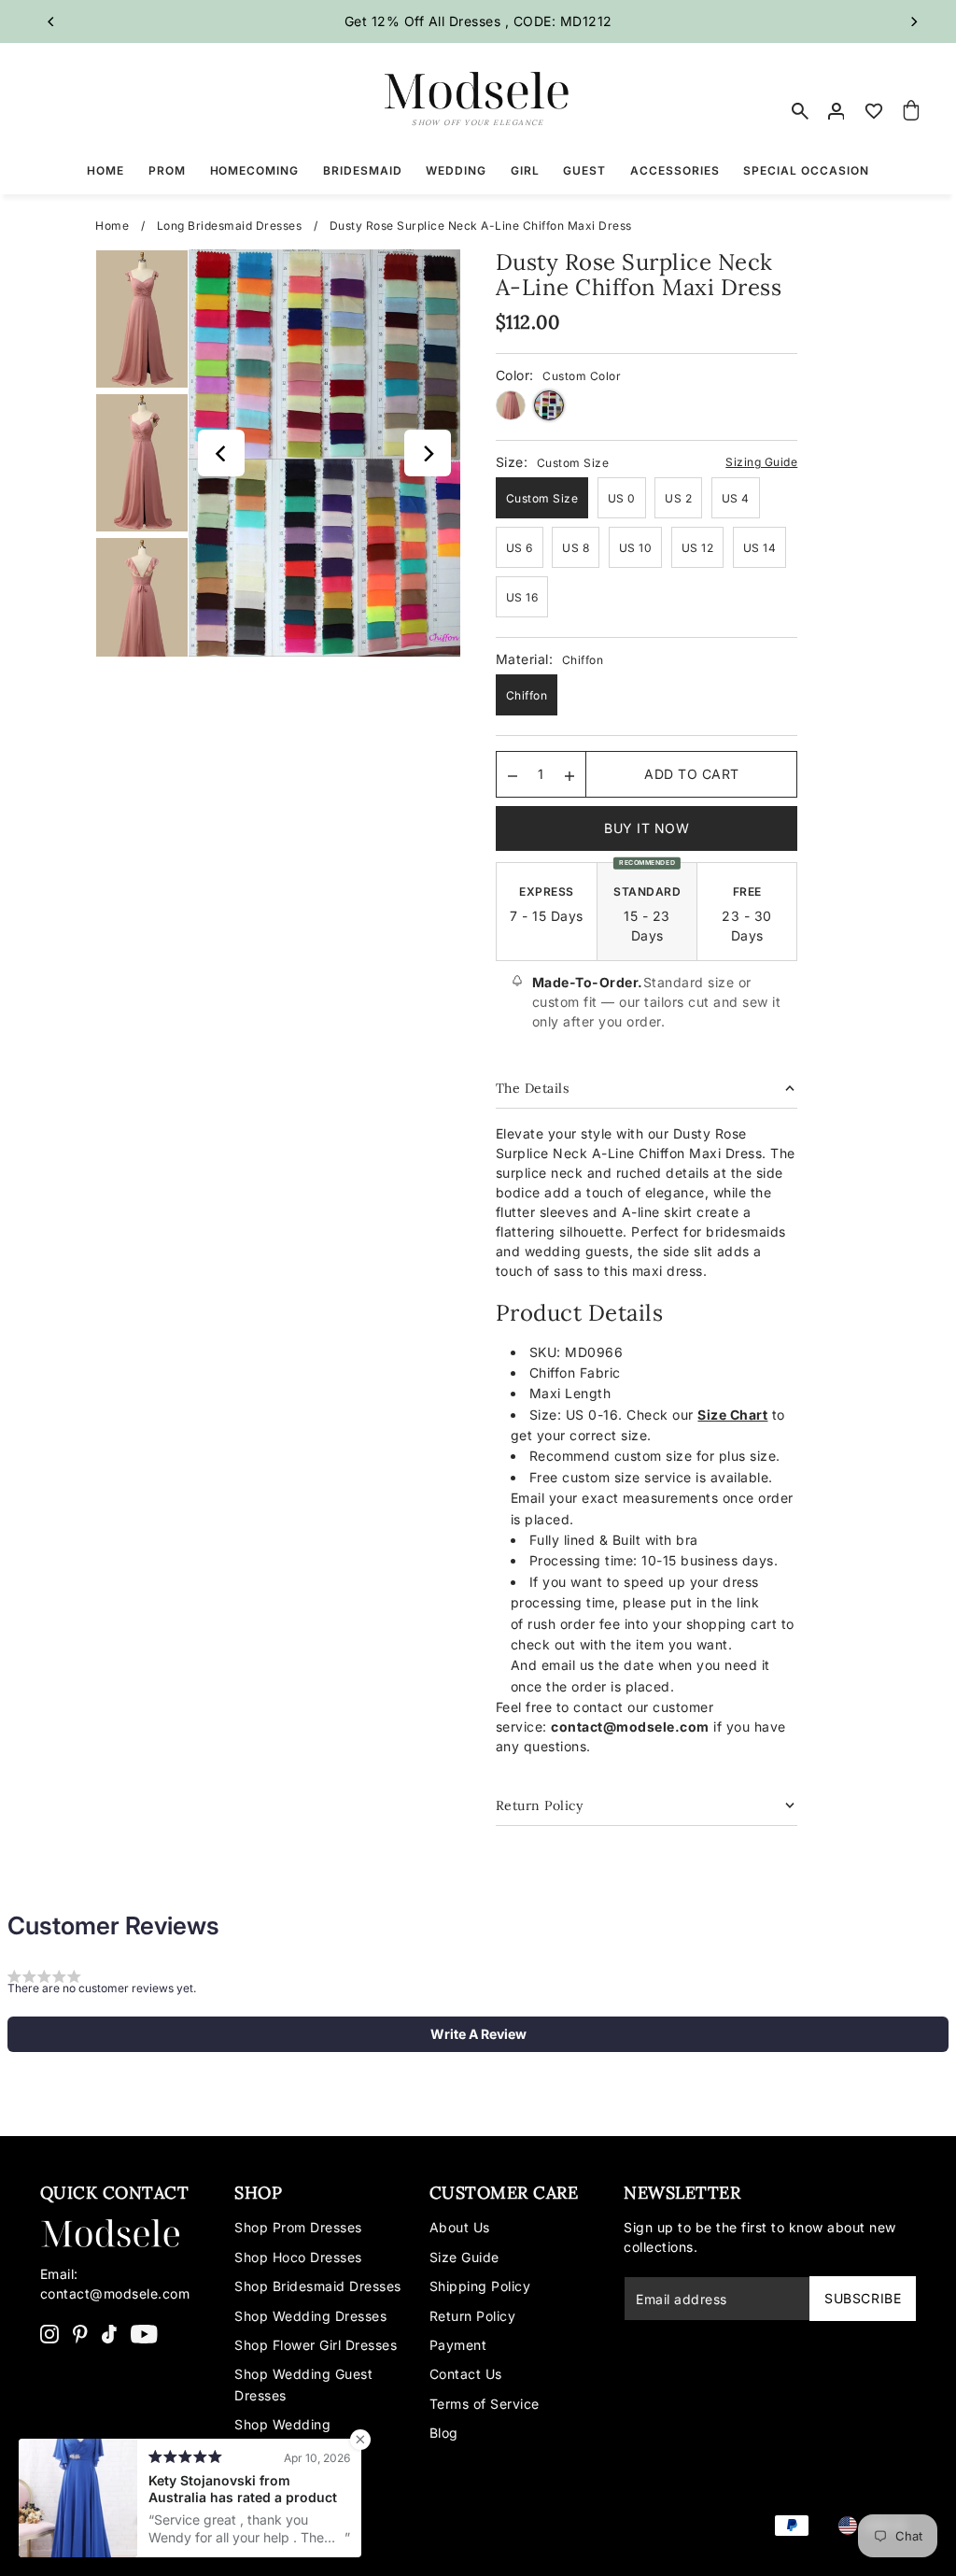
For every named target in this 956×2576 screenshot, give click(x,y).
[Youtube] (144, 2333)
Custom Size (542, 498)
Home (112, 226)
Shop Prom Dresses (298, 2227)
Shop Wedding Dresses (310, 2316)
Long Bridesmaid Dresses (230, 226)
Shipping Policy (480, 2286)
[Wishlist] (874, 111)
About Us (460, 2227)
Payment (458, 2345)
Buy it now (647, 828)
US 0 (622, 498)
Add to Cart (692, 774)
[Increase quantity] (569, 774)
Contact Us (466, 2374)
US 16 (522, 597)
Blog (444, 2433)
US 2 (678, 498)
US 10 (636, 548)
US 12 (698, 548)
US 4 (736, 498)
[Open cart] (911, 111)
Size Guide (464, 2257)
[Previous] (52, 21)
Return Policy (473, 2316)
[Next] (913, 21)
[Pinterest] (80, 2333)
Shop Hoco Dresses (298, 2257)
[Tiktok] (109, 2333)
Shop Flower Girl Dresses (316, 2345)
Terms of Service (485, 2404)
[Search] (800, 111)
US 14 (760, 548)
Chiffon (527, 695)
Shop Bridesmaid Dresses (318, 2286)
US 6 (520, 548)
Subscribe (863, 2298)
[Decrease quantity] (513, 774)
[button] (478, 2034)
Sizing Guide (761, 462)
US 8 (576, 548)
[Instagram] (49, 2333)
